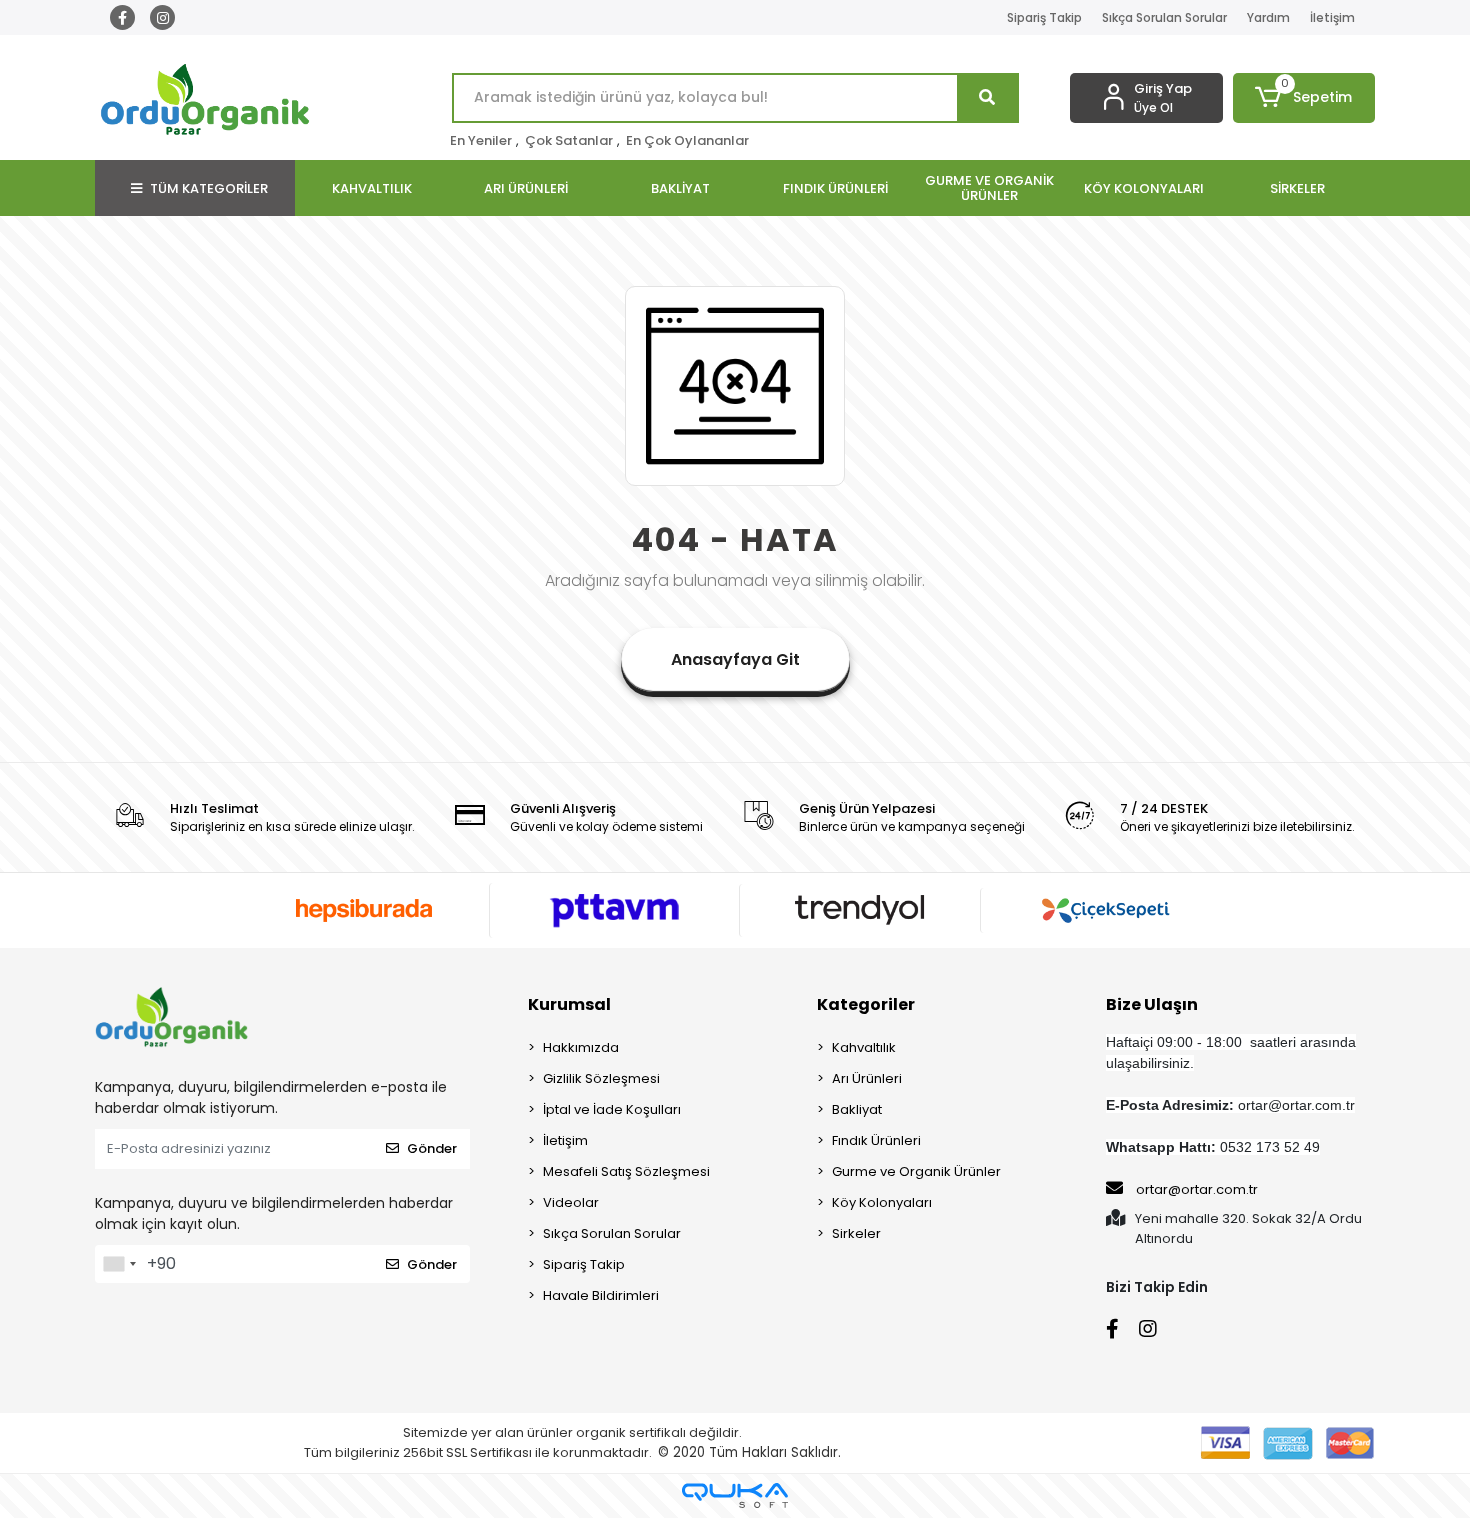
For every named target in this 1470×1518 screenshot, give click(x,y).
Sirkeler (856, 1233)
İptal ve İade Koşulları (612, 1109)
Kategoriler (866, 1004)
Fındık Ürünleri (876, 1140)
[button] (1304, 98)
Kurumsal (569, 1004)
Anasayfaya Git (735, 659)
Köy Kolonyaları (882, 1202)
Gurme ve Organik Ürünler (916, 1171)
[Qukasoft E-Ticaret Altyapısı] (735, 1495)
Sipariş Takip (1044, 17)
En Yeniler (481, 140)
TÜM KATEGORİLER (209, 188)
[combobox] (119, 1264)
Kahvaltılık (864, 1047)
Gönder (432, 1148)
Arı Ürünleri (867, 1078)
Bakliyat (857, 1109)
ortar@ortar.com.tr (1197, 1189)
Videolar (571, 1202)
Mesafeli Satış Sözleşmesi (626, 1171)
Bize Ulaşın (1152, 1004)
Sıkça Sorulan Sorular (1164, 17)
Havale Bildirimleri (601, 1295)
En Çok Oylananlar (687, 140)
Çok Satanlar (569, 140)
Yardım (1268, 17)
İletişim (1332, 17)
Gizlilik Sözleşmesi (601, 1078)
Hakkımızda (581, 1047)
